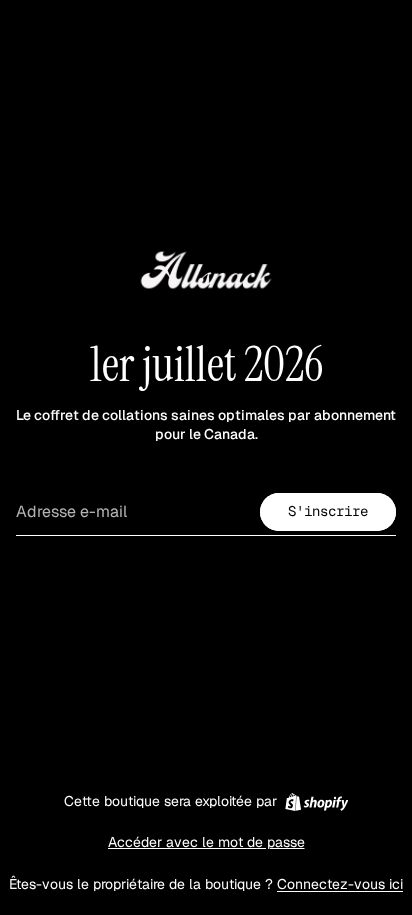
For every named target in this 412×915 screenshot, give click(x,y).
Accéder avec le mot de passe (206, 842)
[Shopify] (316, 802)
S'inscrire (328, 511)
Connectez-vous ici (340, 884)
